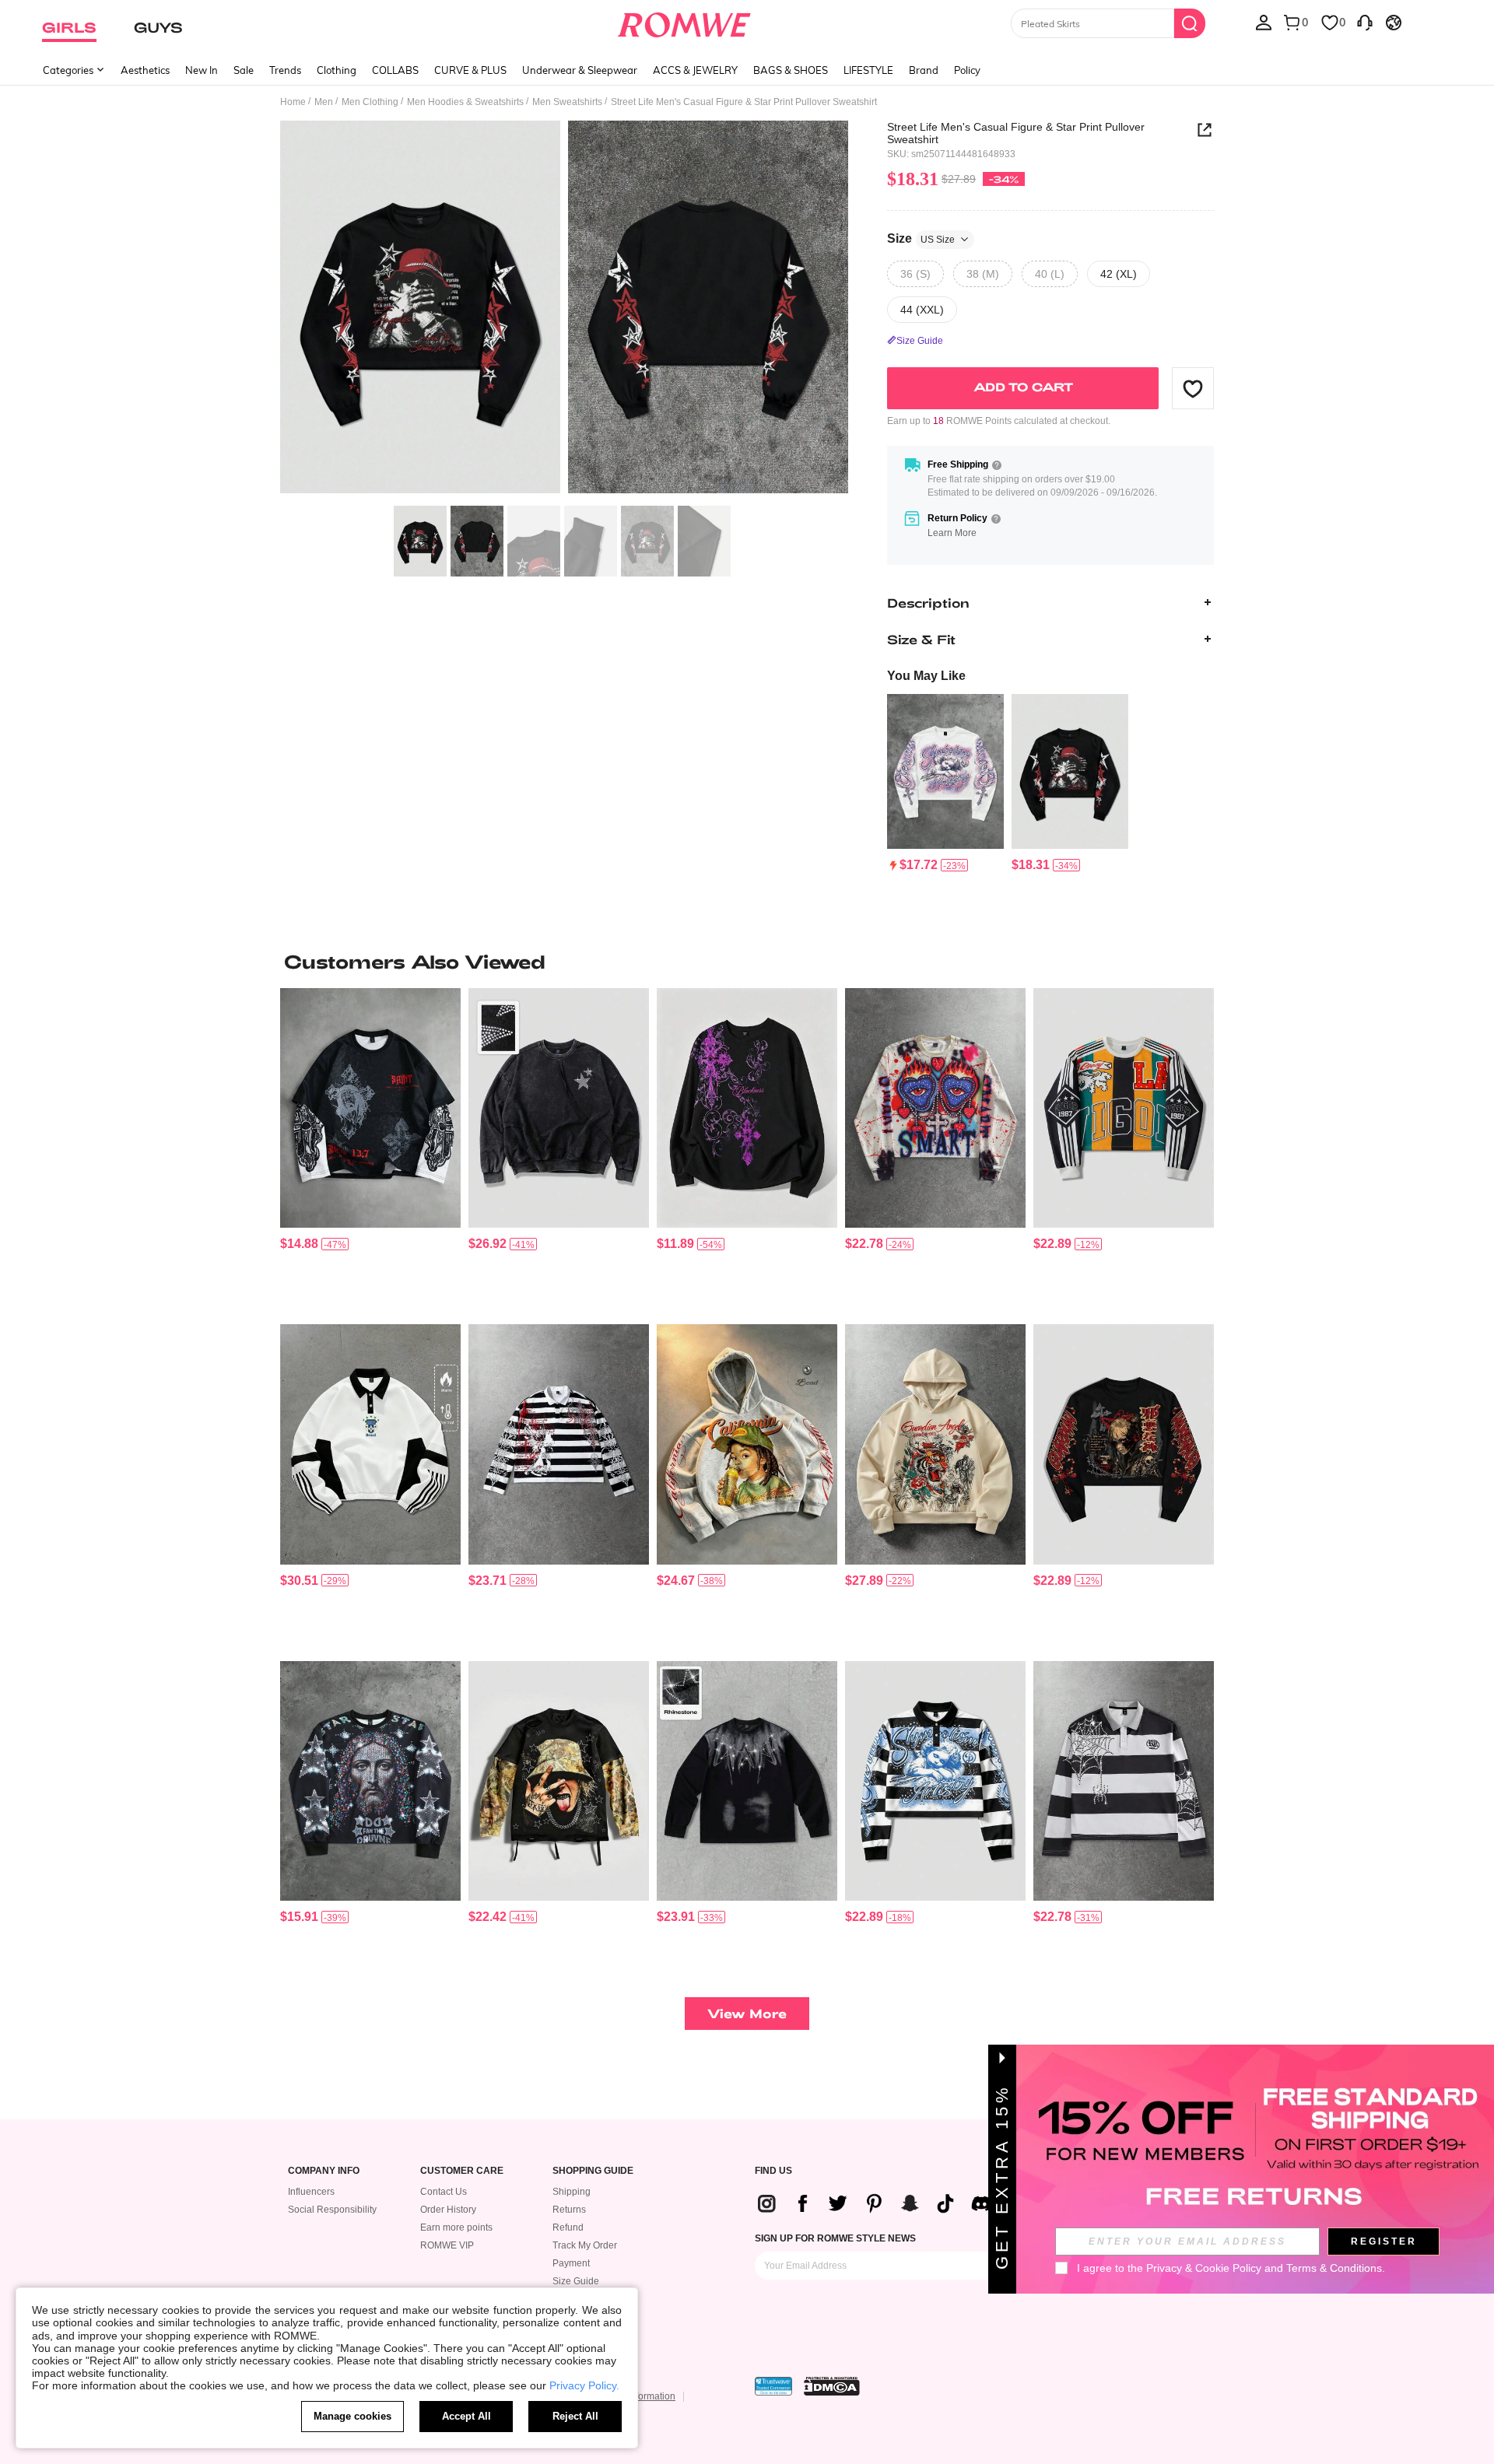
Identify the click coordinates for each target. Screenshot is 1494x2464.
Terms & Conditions (1334, 2268)
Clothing (337, 70)
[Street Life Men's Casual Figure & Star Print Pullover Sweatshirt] (1070, 772)
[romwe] (684, 22)
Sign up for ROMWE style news (835, 2238)
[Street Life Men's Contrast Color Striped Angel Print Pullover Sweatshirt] (935, 1781)
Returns (569, 2210)
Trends (285, 70)
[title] (747, 962)
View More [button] (747, 2013)
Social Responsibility (332, 2210)
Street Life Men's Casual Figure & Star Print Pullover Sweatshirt (1016, 133)
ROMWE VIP (447, 2245)
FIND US (773, 2171)
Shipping (572, 2192)
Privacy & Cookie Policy (1204, 2268)
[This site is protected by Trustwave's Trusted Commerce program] (773, 2386)
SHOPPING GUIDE (593, 2171)
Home (293, 102)
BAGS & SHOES (791, 70)
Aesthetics (145, 70)
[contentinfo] (919, 865)
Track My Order (585, 2245)
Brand (924, 70)
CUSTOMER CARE (462, 2171)
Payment (571, 2263)
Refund (568, 2227)
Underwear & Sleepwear (580, 70)
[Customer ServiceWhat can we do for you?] (1365, 22)
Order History (448, 2210)
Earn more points (456, 2227)
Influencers (311, 2192)
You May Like (926, 676)
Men (324, 102)
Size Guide (576, 2281)
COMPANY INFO (324, 2171)
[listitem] (945, 784)
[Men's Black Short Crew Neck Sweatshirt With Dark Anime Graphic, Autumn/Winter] (1124, 1444)
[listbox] (1264, 22)
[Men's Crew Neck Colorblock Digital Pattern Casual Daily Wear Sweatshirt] (1124, 1108)
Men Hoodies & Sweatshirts (465, 102)
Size (921, 238)
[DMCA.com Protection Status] (832, 2386)
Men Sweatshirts (567, 102)
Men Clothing (370, 102)
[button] (1193, 388)
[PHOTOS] (564, 309)
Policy (967, 70)
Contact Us (444, 2192)
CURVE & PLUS (470, 70)
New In (202, 70)
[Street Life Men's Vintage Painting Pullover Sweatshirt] (945, 772)
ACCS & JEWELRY (695, 70)
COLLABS (395, 70)
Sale (244, 70)
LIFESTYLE (868, 70)
